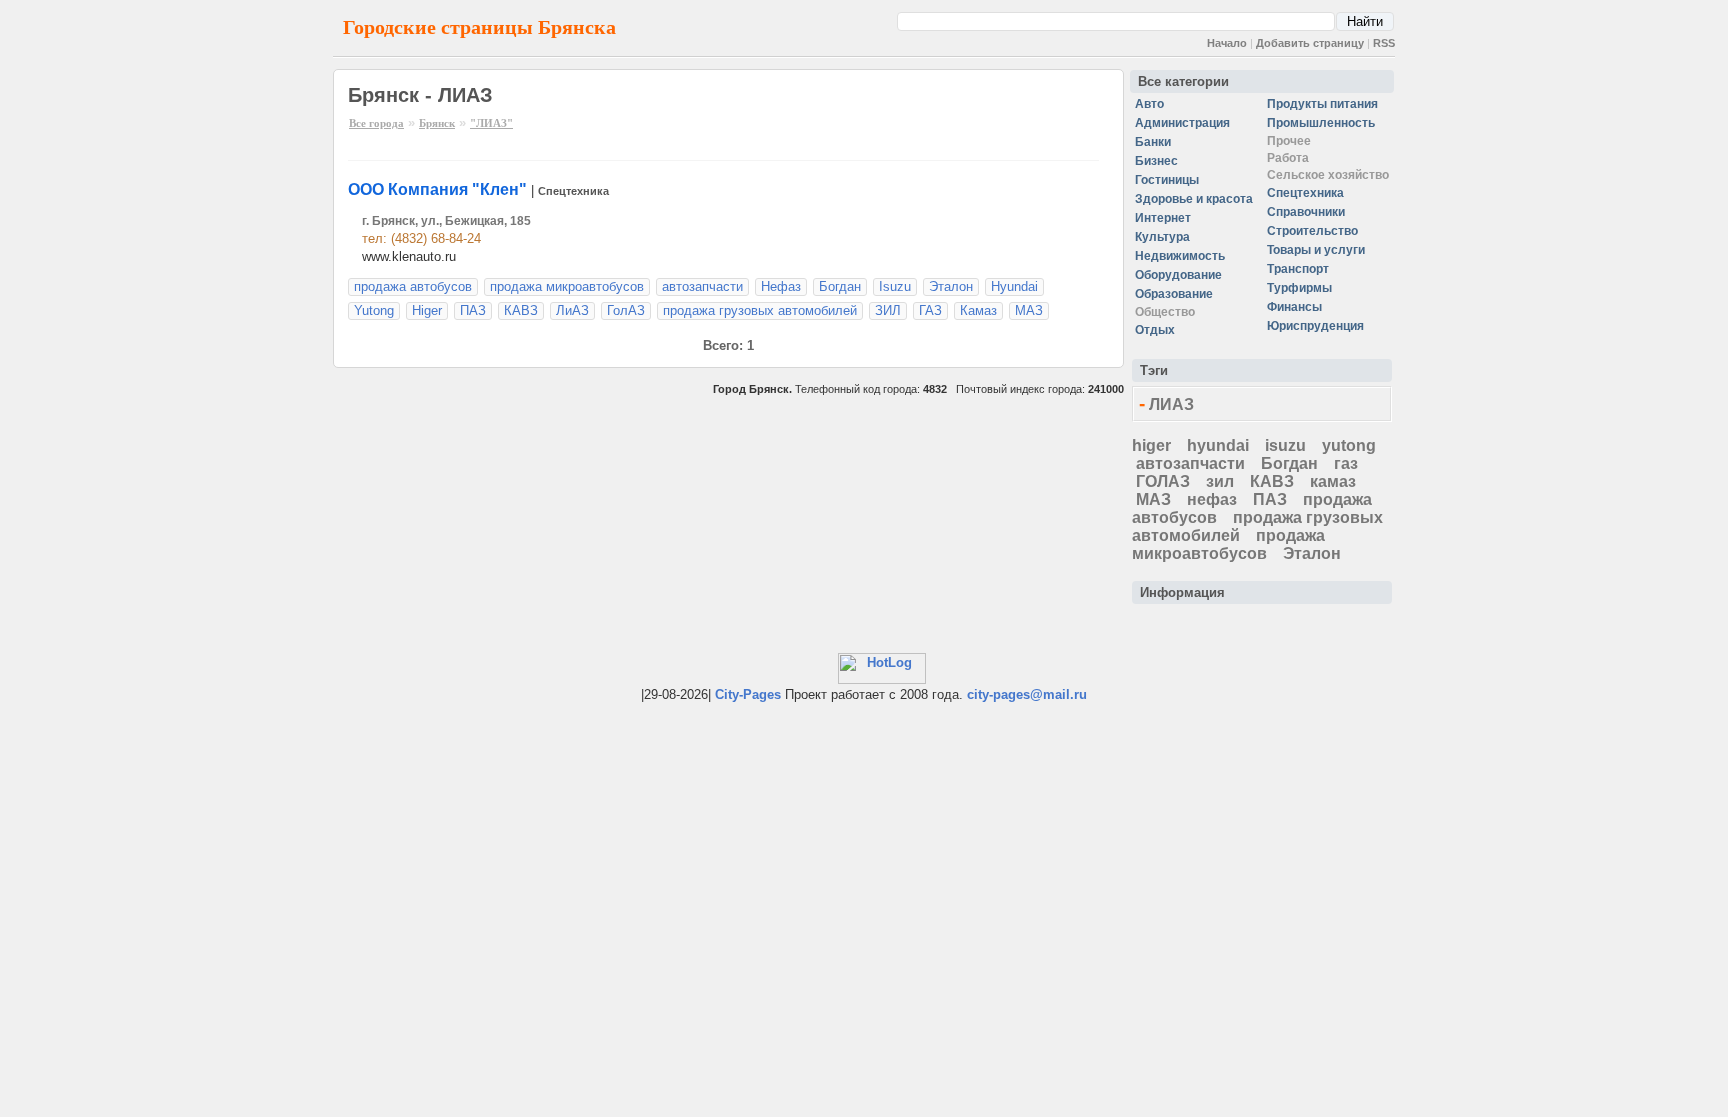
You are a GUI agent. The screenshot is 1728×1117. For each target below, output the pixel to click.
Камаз (978, 310)
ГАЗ (930, 310)
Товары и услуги (1316, 250)
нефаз (1212, 499)
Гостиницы (1167, 180)
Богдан (840, 286)
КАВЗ (521, 310)
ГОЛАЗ (1163, 481)
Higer (427, 310)
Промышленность (1321, 123)
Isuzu (895, 286)
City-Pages (748, 694)
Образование (1174, 294)
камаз (1333, 481)
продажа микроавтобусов (567, 286)
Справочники (1306, 212)
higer (1151, 445)
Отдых (1155, 330)
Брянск (437, 123)
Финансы (1294, 307)
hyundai (1218, 445)
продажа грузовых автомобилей (760, 310)
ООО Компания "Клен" (437, 189)
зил (1220, 481)
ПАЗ (473, 310)
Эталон (951, 286)
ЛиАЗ (572, 310)
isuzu (1285, 445)
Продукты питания (1322, 104)
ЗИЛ (888, 310)
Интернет (1163, 218)
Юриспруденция (1315, 326)
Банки (1153, 142)
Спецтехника (573, 191)
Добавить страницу (1310, 43)
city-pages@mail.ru (1027, 694)
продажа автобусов (413, 286)
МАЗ (1029, 310)
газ (1346, 463)
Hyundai (1014, 286)
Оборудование (1178, 275)
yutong (1349, 445)
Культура (1162, 237)
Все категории (1183, 81)
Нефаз (781, 286)
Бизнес (1156, 161)
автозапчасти (702, 286)
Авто (1149, 104)
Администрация (1182, 123)
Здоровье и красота (1194, 199)
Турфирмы (1299, 288)
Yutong (374, 310)
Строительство (1312, 231)
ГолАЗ (626, 310)
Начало (1227, 43)
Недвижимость (1180, 256)
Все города (376, 123)
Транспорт (1298, 269)
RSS (1384, 43)
